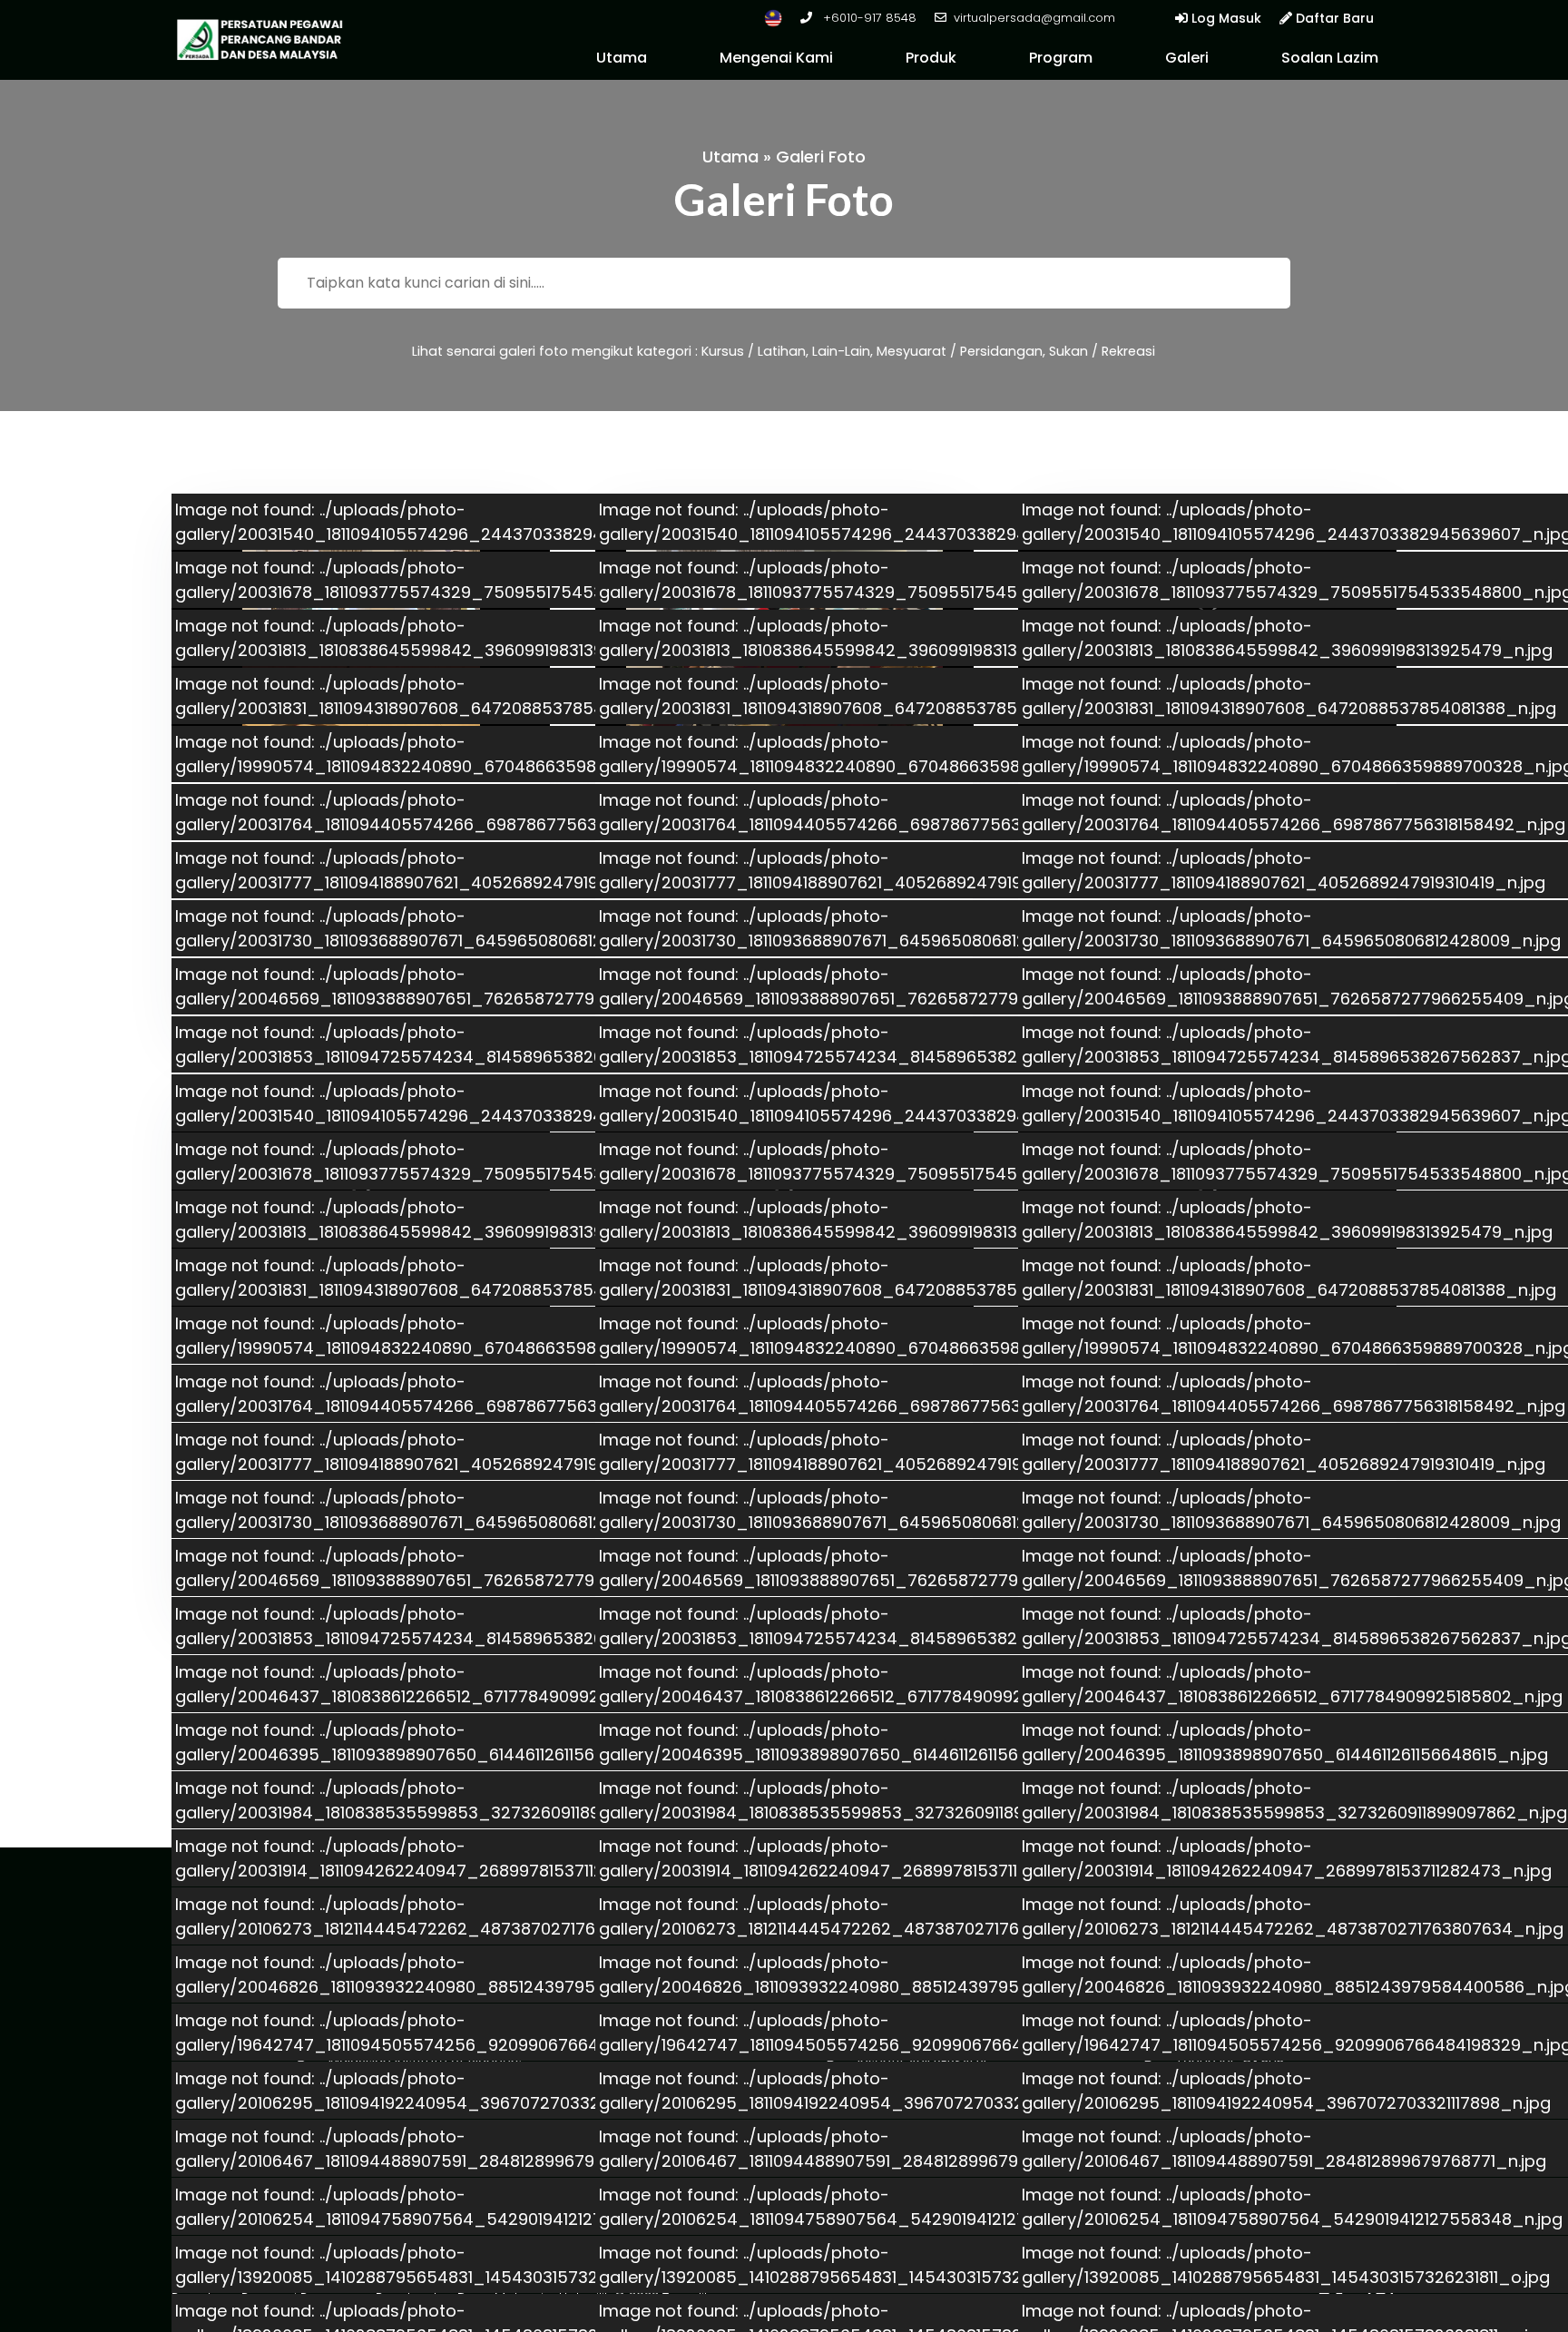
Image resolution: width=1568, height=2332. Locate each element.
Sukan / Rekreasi (1102, 351)
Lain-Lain (841, 351)
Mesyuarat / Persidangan (960, 351)
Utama (622, 58)
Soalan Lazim (1330, 58)
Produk (931, 58)
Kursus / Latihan (754, 351)
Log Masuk (1225, 18)
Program (1061, 58)
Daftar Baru (1333, 18)
